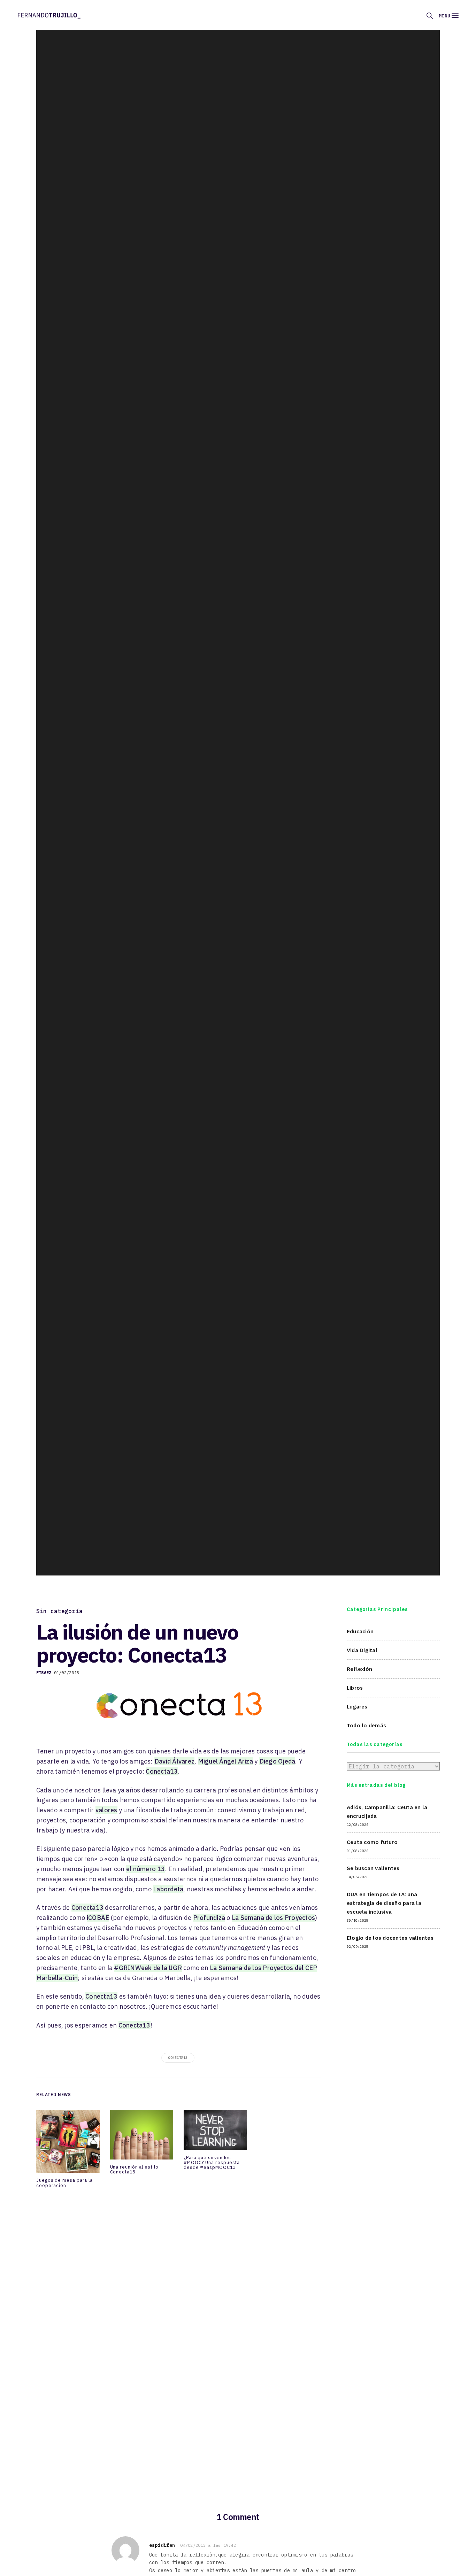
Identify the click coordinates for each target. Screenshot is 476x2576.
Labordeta (168, 1889)
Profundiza (209, 1918)
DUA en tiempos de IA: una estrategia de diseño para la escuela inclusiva (384, 1903)
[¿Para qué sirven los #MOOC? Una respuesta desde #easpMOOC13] (215, 2132)
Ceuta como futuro (372, 1842)
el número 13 (146, 1869)
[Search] (430, 16)
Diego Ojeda (277, 1761)
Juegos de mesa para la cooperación (64, 2183)
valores (106, 1810)
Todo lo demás (366, 1725)
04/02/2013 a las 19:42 (208, 2545)
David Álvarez (174, 1761)
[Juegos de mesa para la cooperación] (68, 2143)
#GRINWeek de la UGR (148, 1968)
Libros (355, 1688)
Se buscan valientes (373, 1868)
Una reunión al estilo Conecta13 (134, 2170)
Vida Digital (362, 1650)
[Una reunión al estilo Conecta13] (142, 2137)
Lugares (357, 1706)
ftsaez (44, 1672)
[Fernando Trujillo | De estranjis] (49, 15)
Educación (360, 1631)
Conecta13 (162, 1771)
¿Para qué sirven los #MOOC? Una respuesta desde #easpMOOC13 (212, 2163)
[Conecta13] (178, 1705)
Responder (353, 2541)
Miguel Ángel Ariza (225, 1761)
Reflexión (359, 1669)
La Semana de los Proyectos (273, 1918)
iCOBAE (98, 1918)
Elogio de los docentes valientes (390, 1937)
